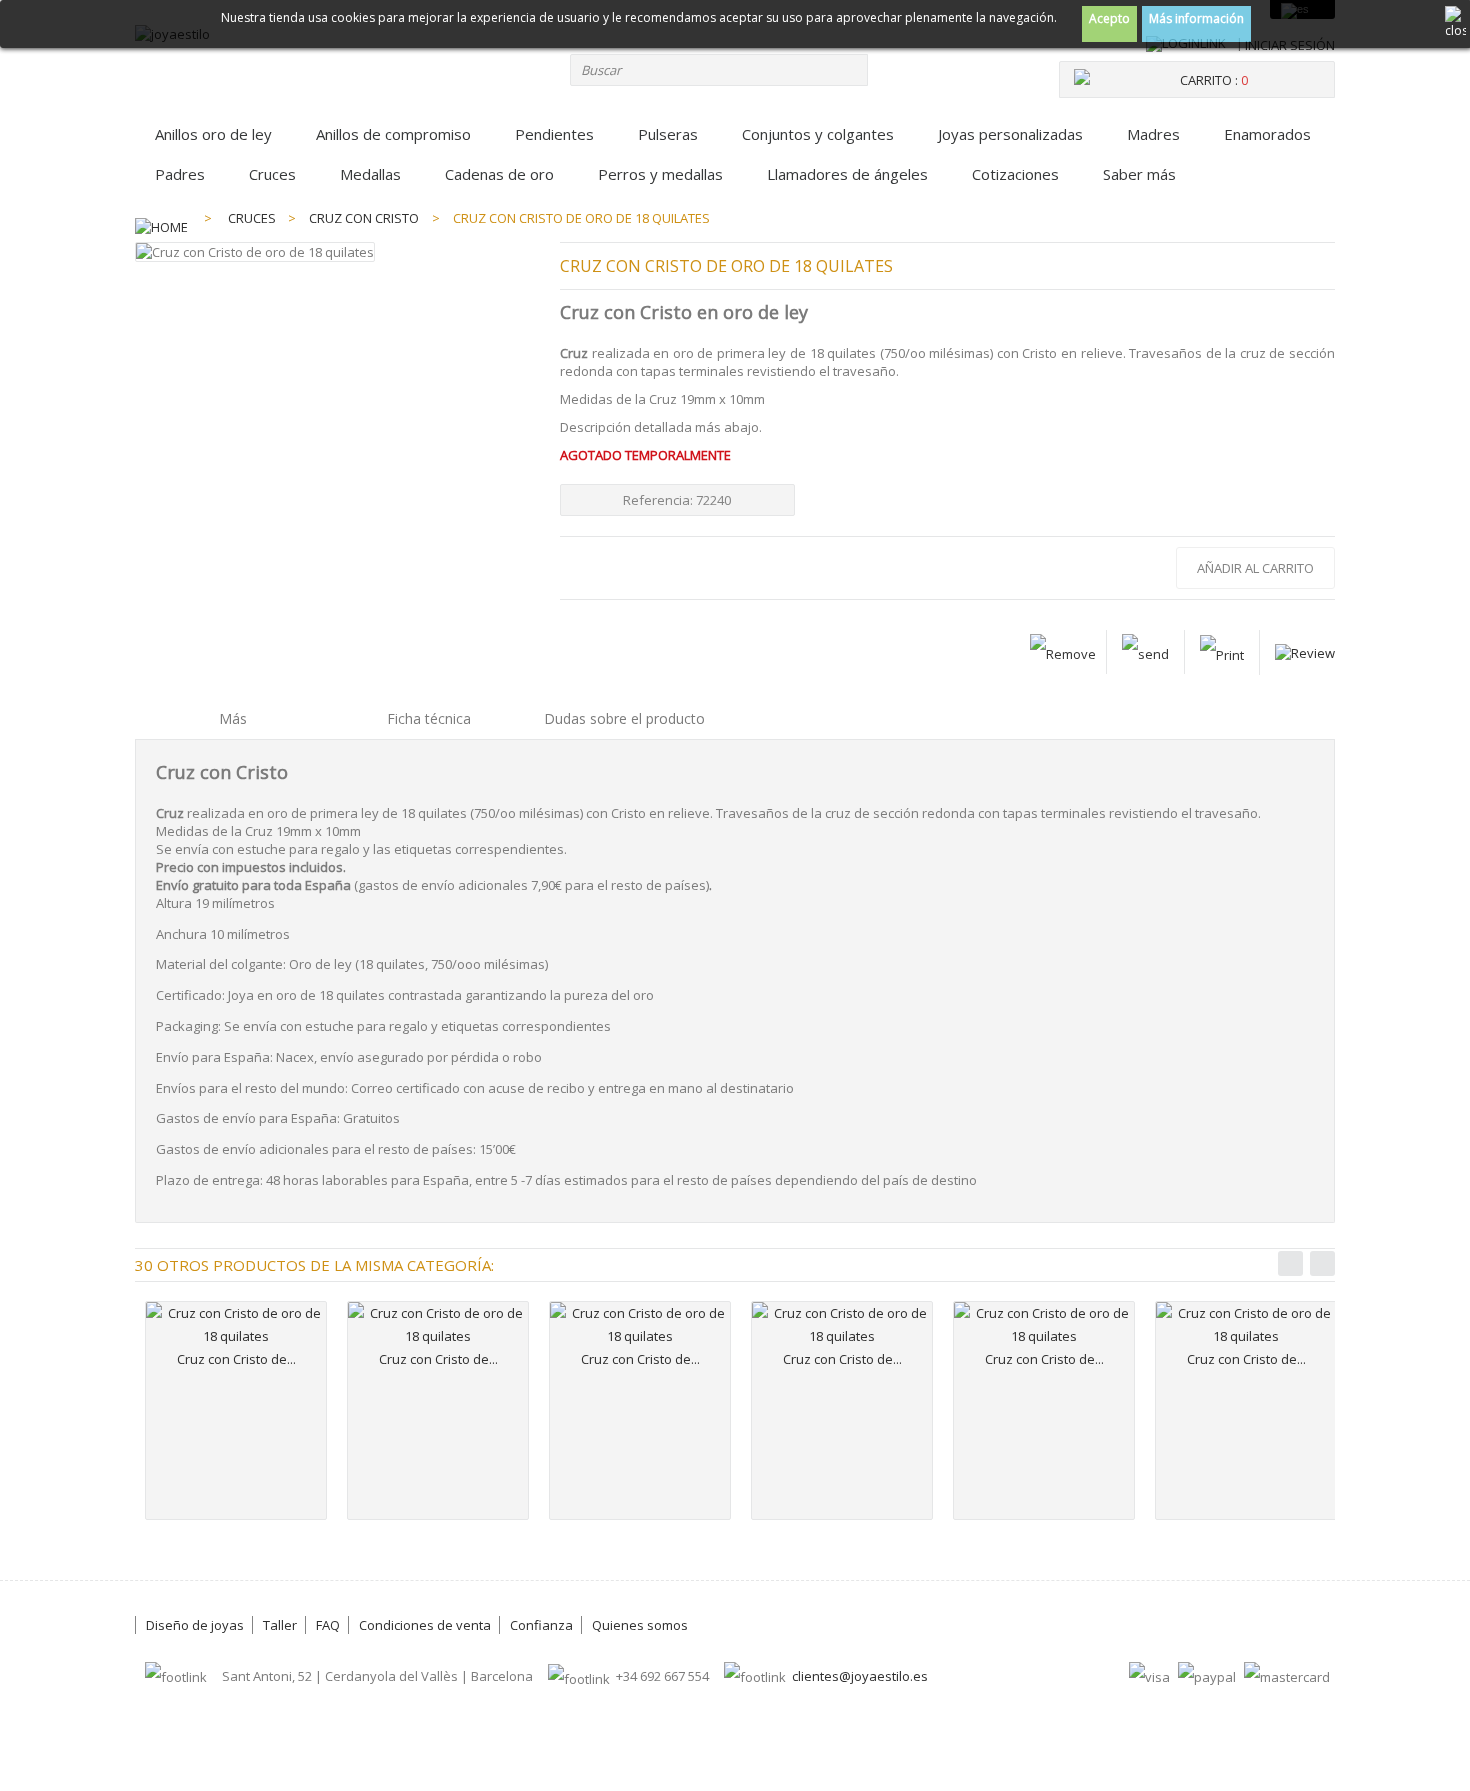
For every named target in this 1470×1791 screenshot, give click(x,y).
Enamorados (1267, 134)
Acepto (1109, 18)
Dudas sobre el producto (624, 718)
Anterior (1290, 1263)
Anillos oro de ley (213, 134)
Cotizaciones (1015, 174)
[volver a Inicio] (161, 218)
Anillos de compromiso (393, 134)
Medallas (370, 174)
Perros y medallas (660, 174)
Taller (280, 1625)
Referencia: (659, 500)
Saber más (1139, 174)
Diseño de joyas (195, 1625)
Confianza (541, 1625)
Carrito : (1214, 80)
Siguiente (1322, 1263)
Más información (1196, 18)
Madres (1153, 134)
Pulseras (668, 134)
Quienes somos (640, 1625)
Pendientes (554, 134)
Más (233, 718)
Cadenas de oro (499, 174)
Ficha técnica (429, 718)
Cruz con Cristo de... (236, 1359)
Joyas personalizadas (1010, 134)
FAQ (328, 1625)
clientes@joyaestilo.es (860, 1676)
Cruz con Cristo (364, 218)
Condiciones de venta (425, 1625)
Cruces (272, 174)
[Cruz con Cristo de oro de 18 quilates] (236, 1325)
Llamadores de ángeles (847, 174)
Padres (180, 174)
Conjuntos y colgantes (818, 134)
